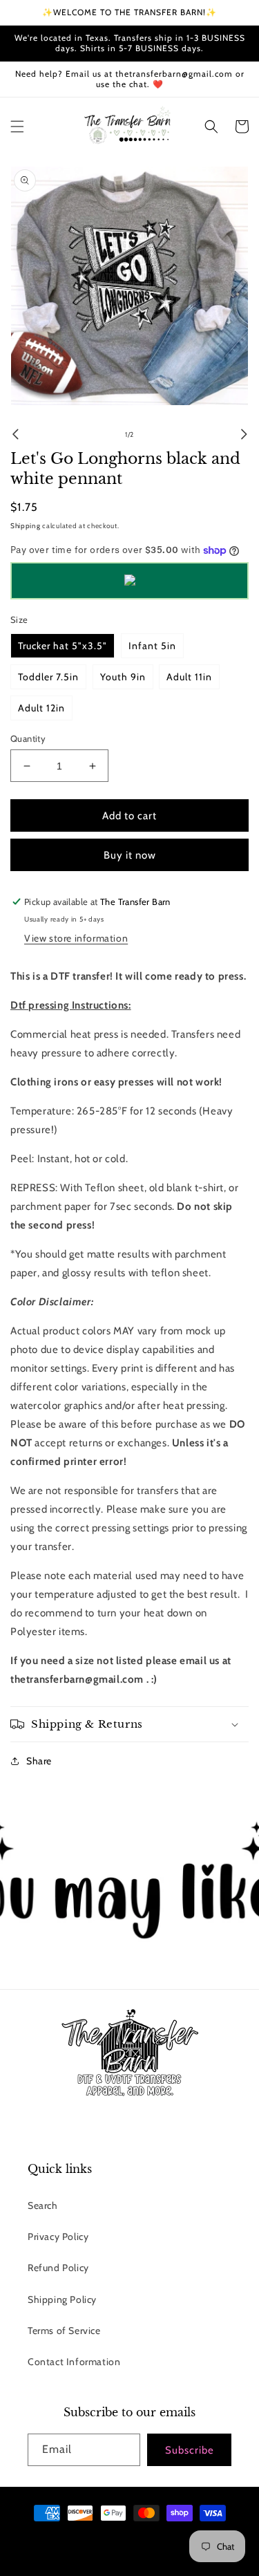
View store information (76, 938)
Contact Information (74, 2362)
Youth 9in (123, 677)
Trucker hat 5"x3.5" (63, 646)
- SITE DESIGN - (163, 2538)
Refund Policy (58, 2268)
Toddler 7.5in (48, 677)
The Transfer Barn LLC (98, 2538)
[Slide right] (244, 434)
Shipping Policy (62, 2299)
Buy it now (130, 855)
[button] (17, 127)
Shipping (26, 526)
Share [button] (39, 1761)
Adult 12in (41, 708)
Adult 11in (189, 677)
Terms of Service (64, 2331)
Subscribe (190, 2450)
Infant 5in (152, 646)
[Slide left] (15, 434)
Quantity (28, 738)
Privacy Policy (58, 2237)
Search (43, 2205)
